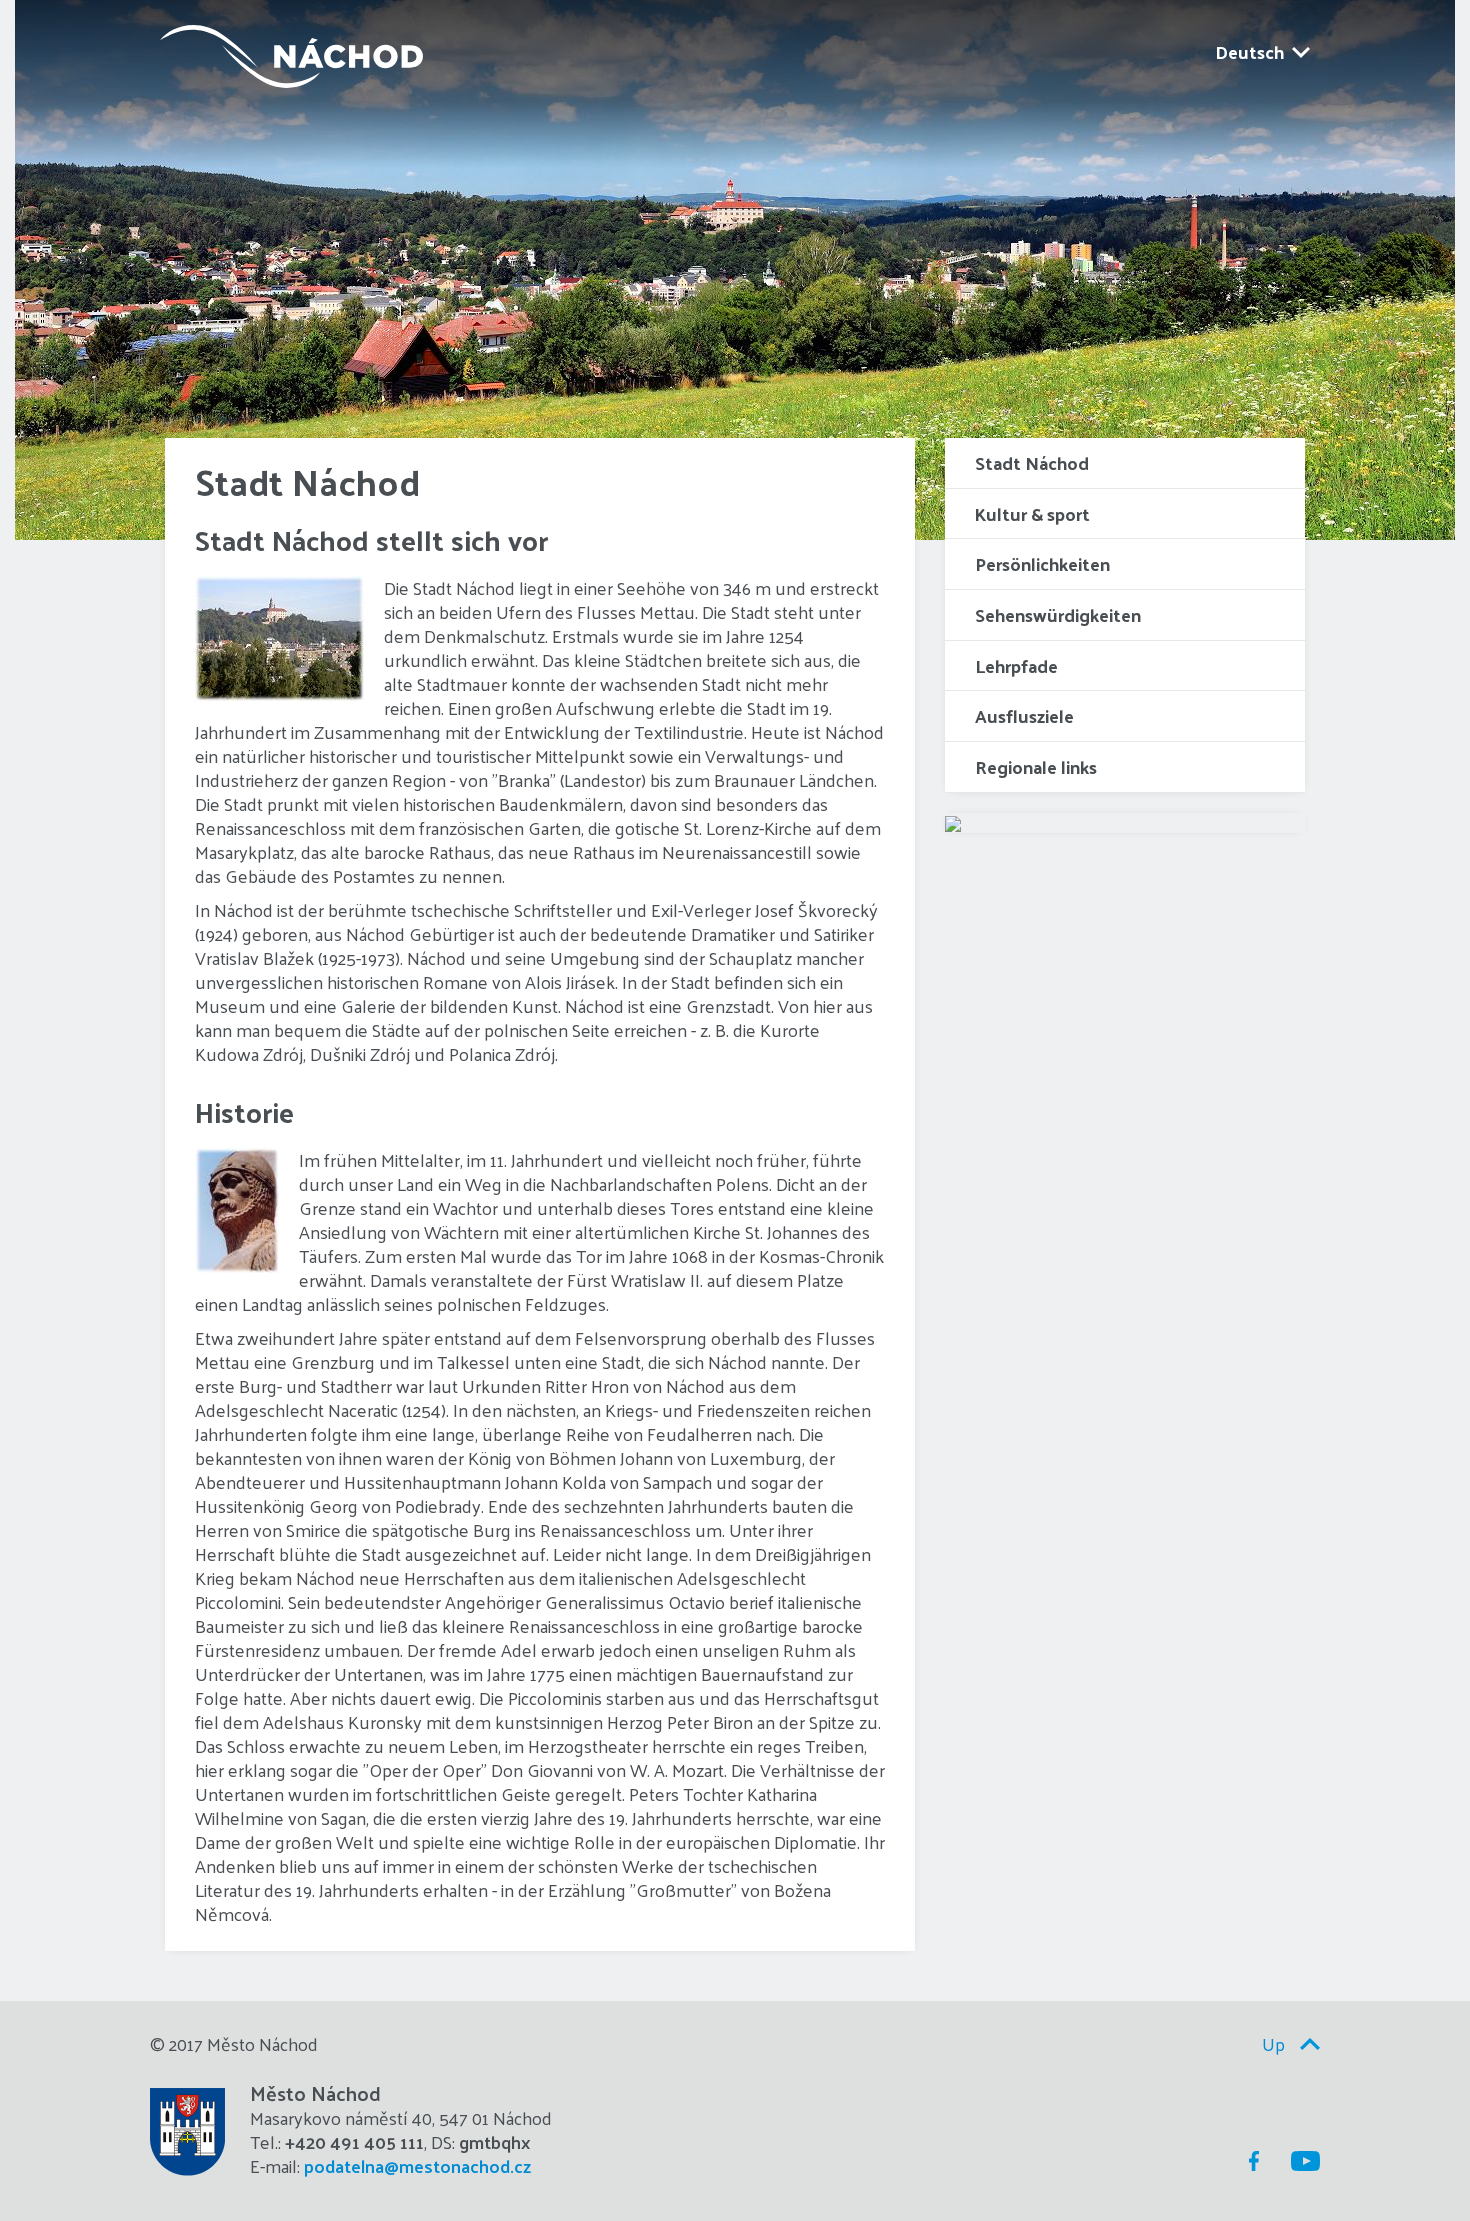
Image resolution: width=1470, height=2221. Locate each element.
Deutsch (1249, 52)
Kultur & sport (1032, 513)
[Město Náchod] (286, 51)
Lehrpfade (1016, 665)
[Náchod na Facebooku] (1249, 2161)
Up (1273, 2043)
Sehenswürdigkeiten (1058, 614)
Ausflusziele (1024, 715)
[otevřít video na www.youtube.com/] (953, 822)
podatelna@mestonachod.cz (417, 2165)
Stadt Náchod (1032, 462)
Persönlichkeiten (1042, 563)
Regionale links (1036, 766)
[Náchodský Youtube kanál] (1301, 2161)
